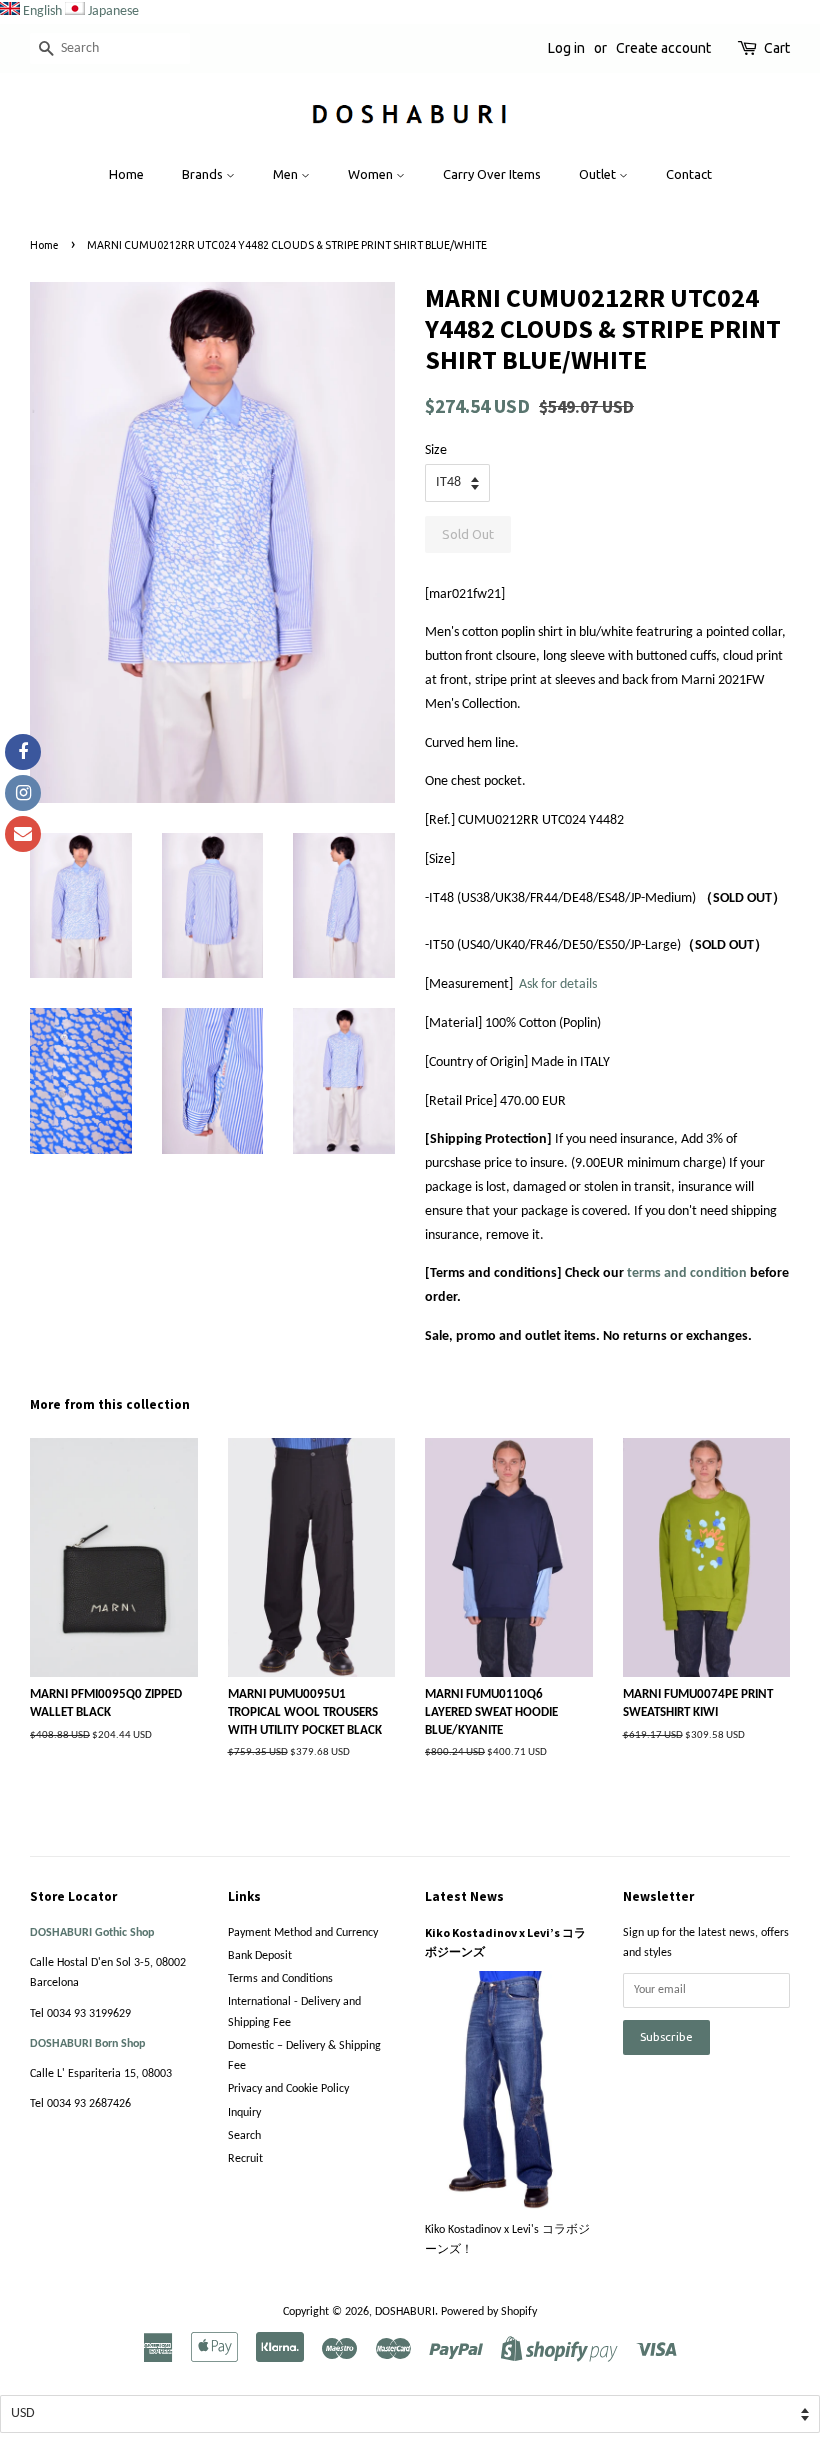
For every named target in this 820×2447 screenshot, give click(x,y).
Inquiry (244, 2113)
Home (126, 174)
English (42, 11)
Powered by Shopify (489, 2312)
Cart (777, 48)
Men (287, 174)
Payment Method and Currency (303, 1933)
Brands (204, 174)
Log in (566, 48)
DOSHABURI (405, 2312)
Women (372, 174)
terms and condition (687, 1273)
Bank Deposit (260, 1956)
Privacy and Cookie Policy (288, 2089)
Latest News (464, 1896)
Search (244, 2136)
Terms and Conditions (280, 1979)
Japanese (113, 11)
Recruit (245, 2159)
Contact (689, 174)
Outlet (599, 174)
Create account (663, 48)
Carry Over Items (492, 174)
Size (436, 450)
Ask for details (558, 984)
